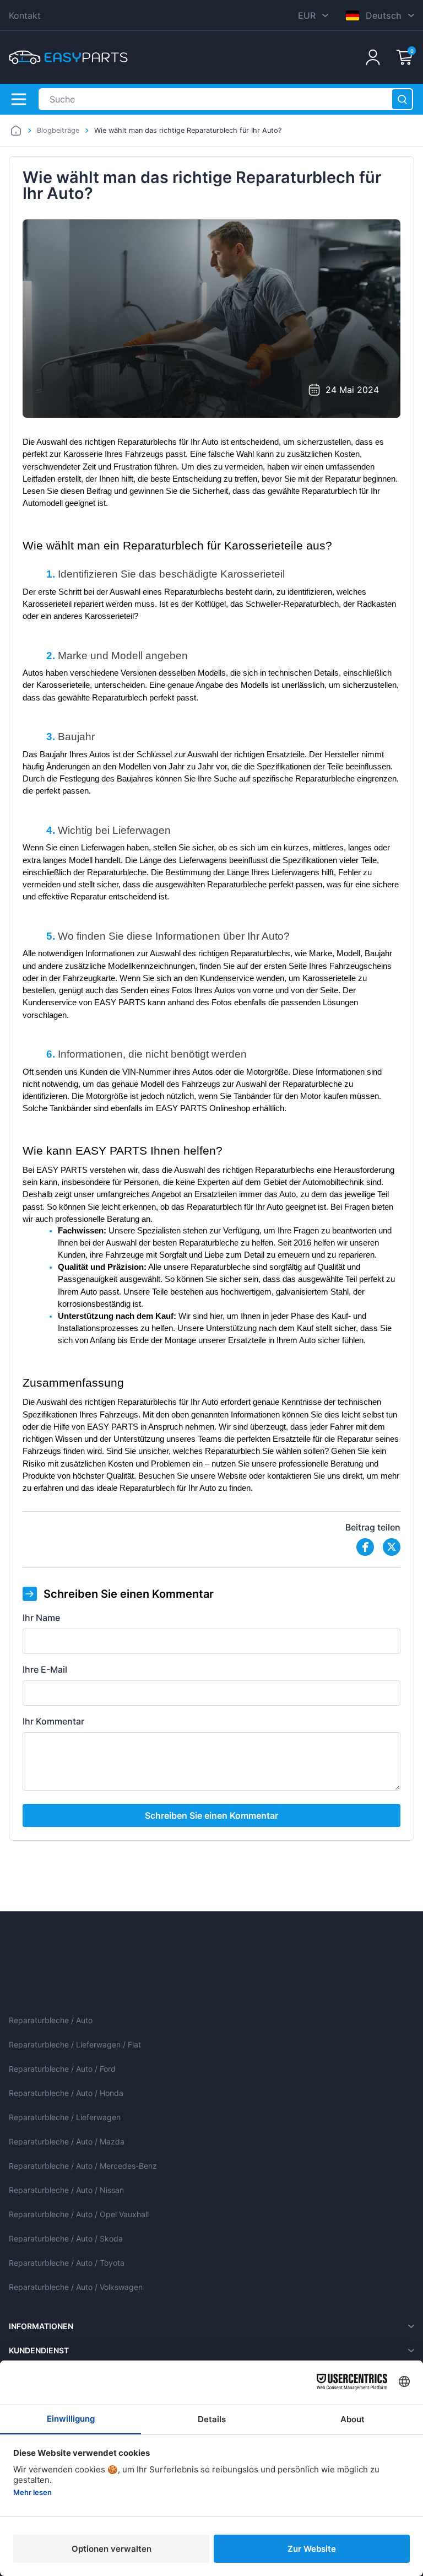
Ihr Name (41, 1618)
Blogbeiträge (58, 130)
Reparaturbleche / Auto (51, 2020)
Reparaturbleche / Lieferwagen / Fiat (75, 2044)
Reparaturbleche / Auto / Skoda (66, 2238)
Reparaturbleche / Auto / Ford (62, 2069)
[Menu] (19, 99)
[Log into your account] (373, 57)
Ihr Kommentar (53, 1721)
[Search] (402, 99)
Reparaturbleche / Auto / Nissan (66, 2190)
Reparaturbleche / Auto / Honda (66, 2093)
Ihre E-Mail (45, 1669)
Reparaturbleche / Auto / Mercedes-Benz (83, 2166)
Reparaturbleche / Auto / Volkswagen (76, 2287)
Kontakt (25, 15)
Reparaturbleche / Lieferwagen (65, 2117)
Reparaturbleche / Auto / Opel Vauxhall (79, 2214)
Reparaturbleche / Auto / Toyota (67, 2263)
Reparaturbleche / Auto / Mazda (67, 2141)
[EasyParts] (68, 57)
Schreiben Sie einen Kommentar (211, 1815)
